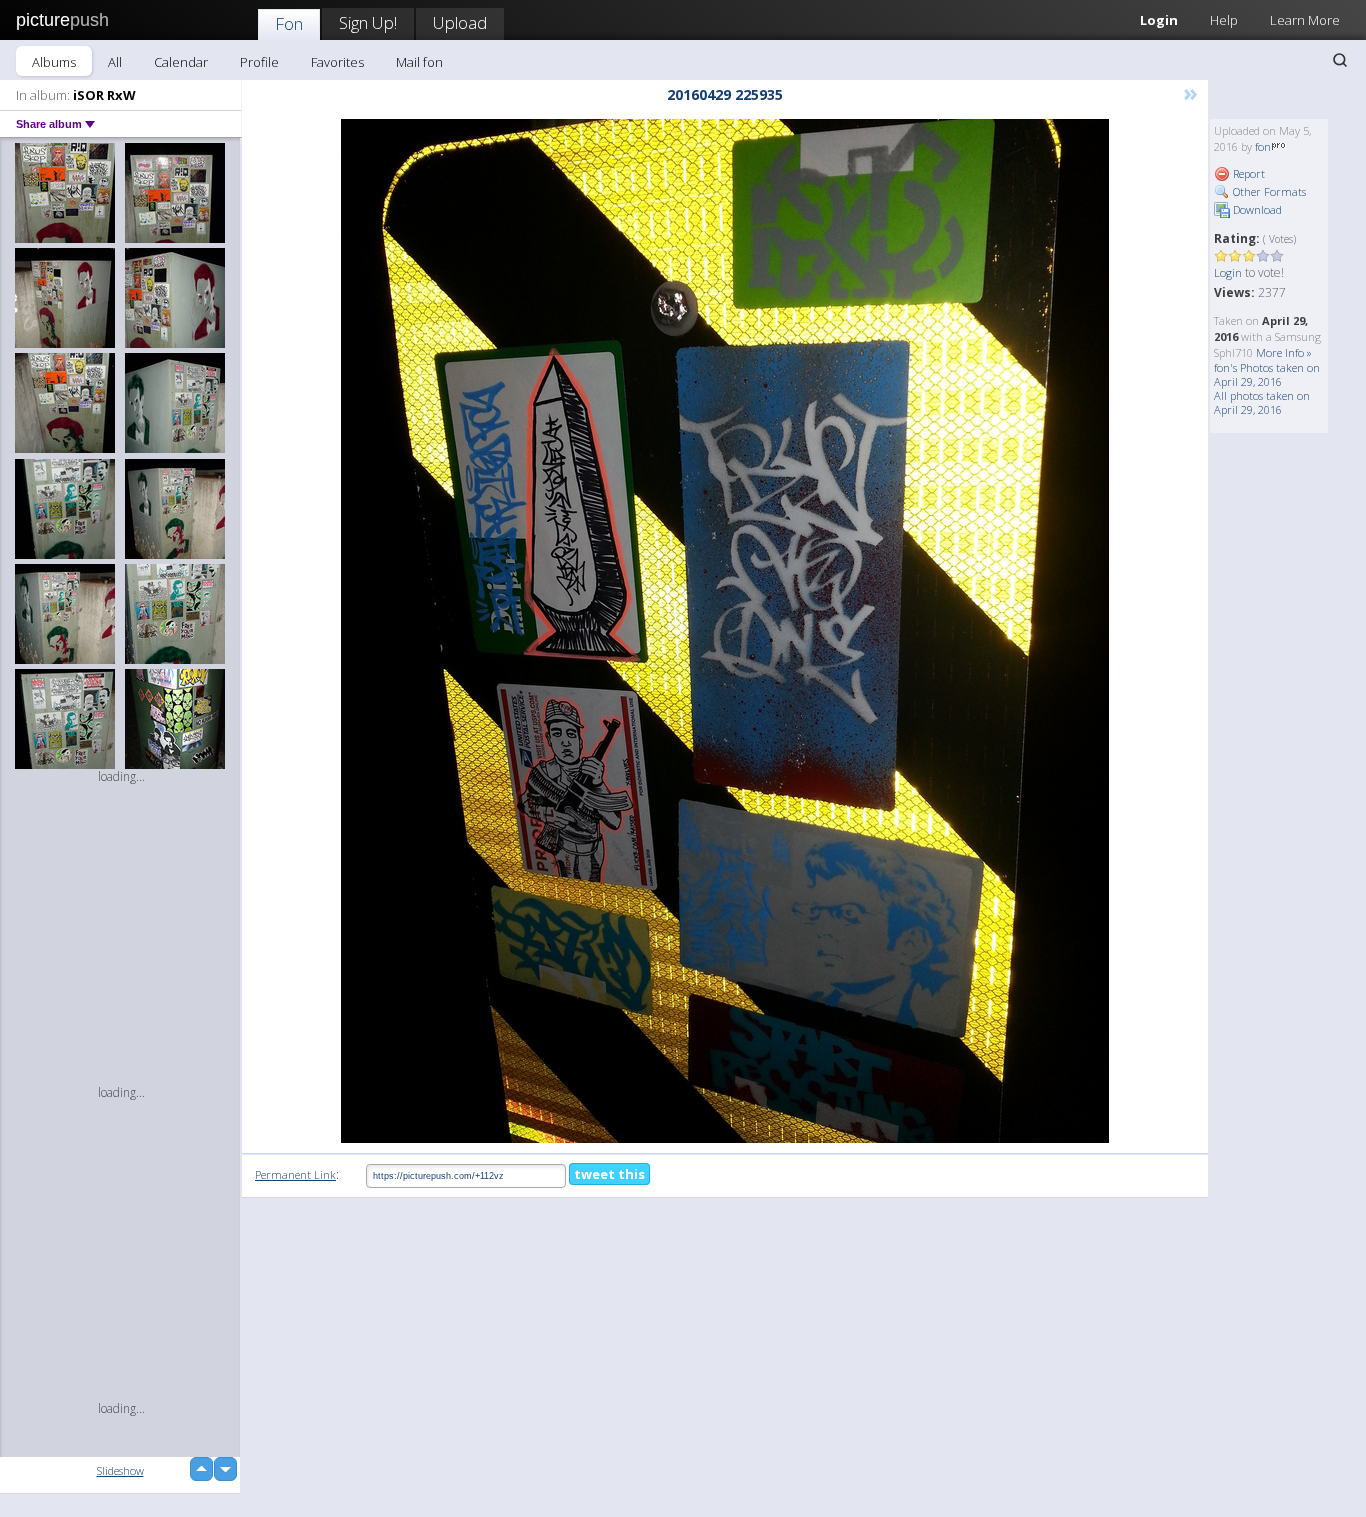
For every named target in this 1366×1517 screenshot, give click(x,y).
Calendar (181, 62)
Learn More (1305, 20)
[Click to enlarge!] (725, 631)
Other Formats (1268, 191)
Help (1224, 20)
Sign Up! (368, 22)
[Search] (1340, 60)
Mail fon (419, 62)
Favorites (337, 62)
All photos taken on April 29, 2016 (1262, 402)
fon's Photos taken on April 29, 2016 (1267, 374)
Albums (54, 62)
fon (1263, 146)
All (115, 62)
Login (1159, 20)
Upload (460, 22)
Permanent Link (295, 1174)
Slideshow (120, 1470)
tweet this (609, 1174)
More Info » (1284, 352)
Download (1256, 209)
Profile (259, 62)
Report (1247, 173)
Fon (289, 23)
